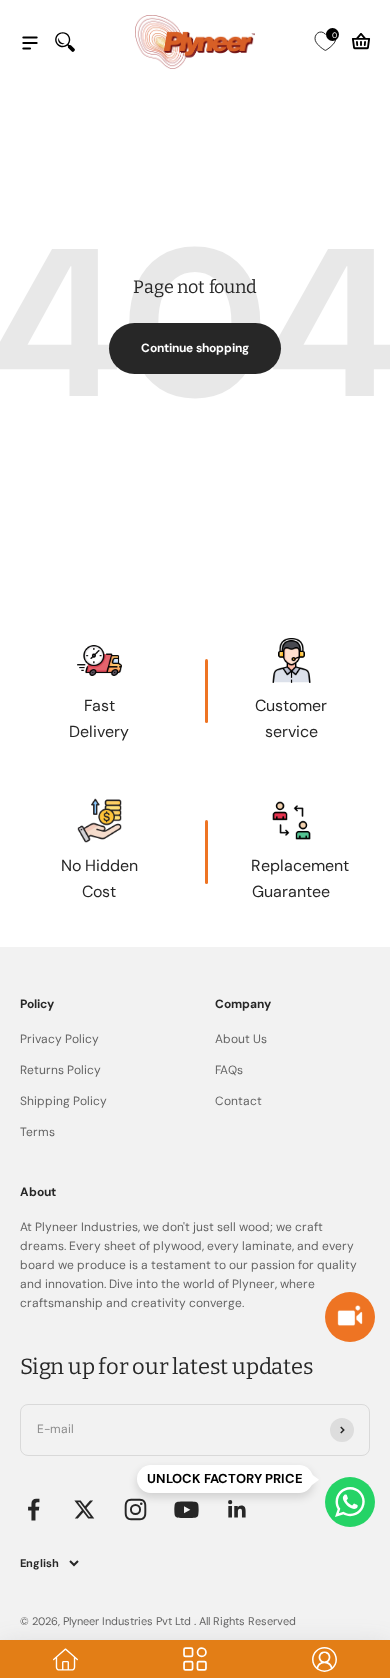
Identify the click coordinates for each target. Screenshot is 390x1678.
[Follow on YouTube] (186, 1509)
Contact (238, 1101)
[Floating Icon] (350, 1502)
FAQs (229, 1070)
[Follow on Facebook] (33, 1509)
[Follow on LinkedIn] (237, 1509)
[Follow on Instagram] (135, 1509)
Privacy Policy (59, 1039)
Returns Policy (60, 1070)
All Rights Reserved (247, 1621)
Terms (37, 1132)
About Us (241, 1039)
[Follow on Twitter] (84, 1509)
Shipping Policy (63, 1101)
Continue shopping (195, 348)
